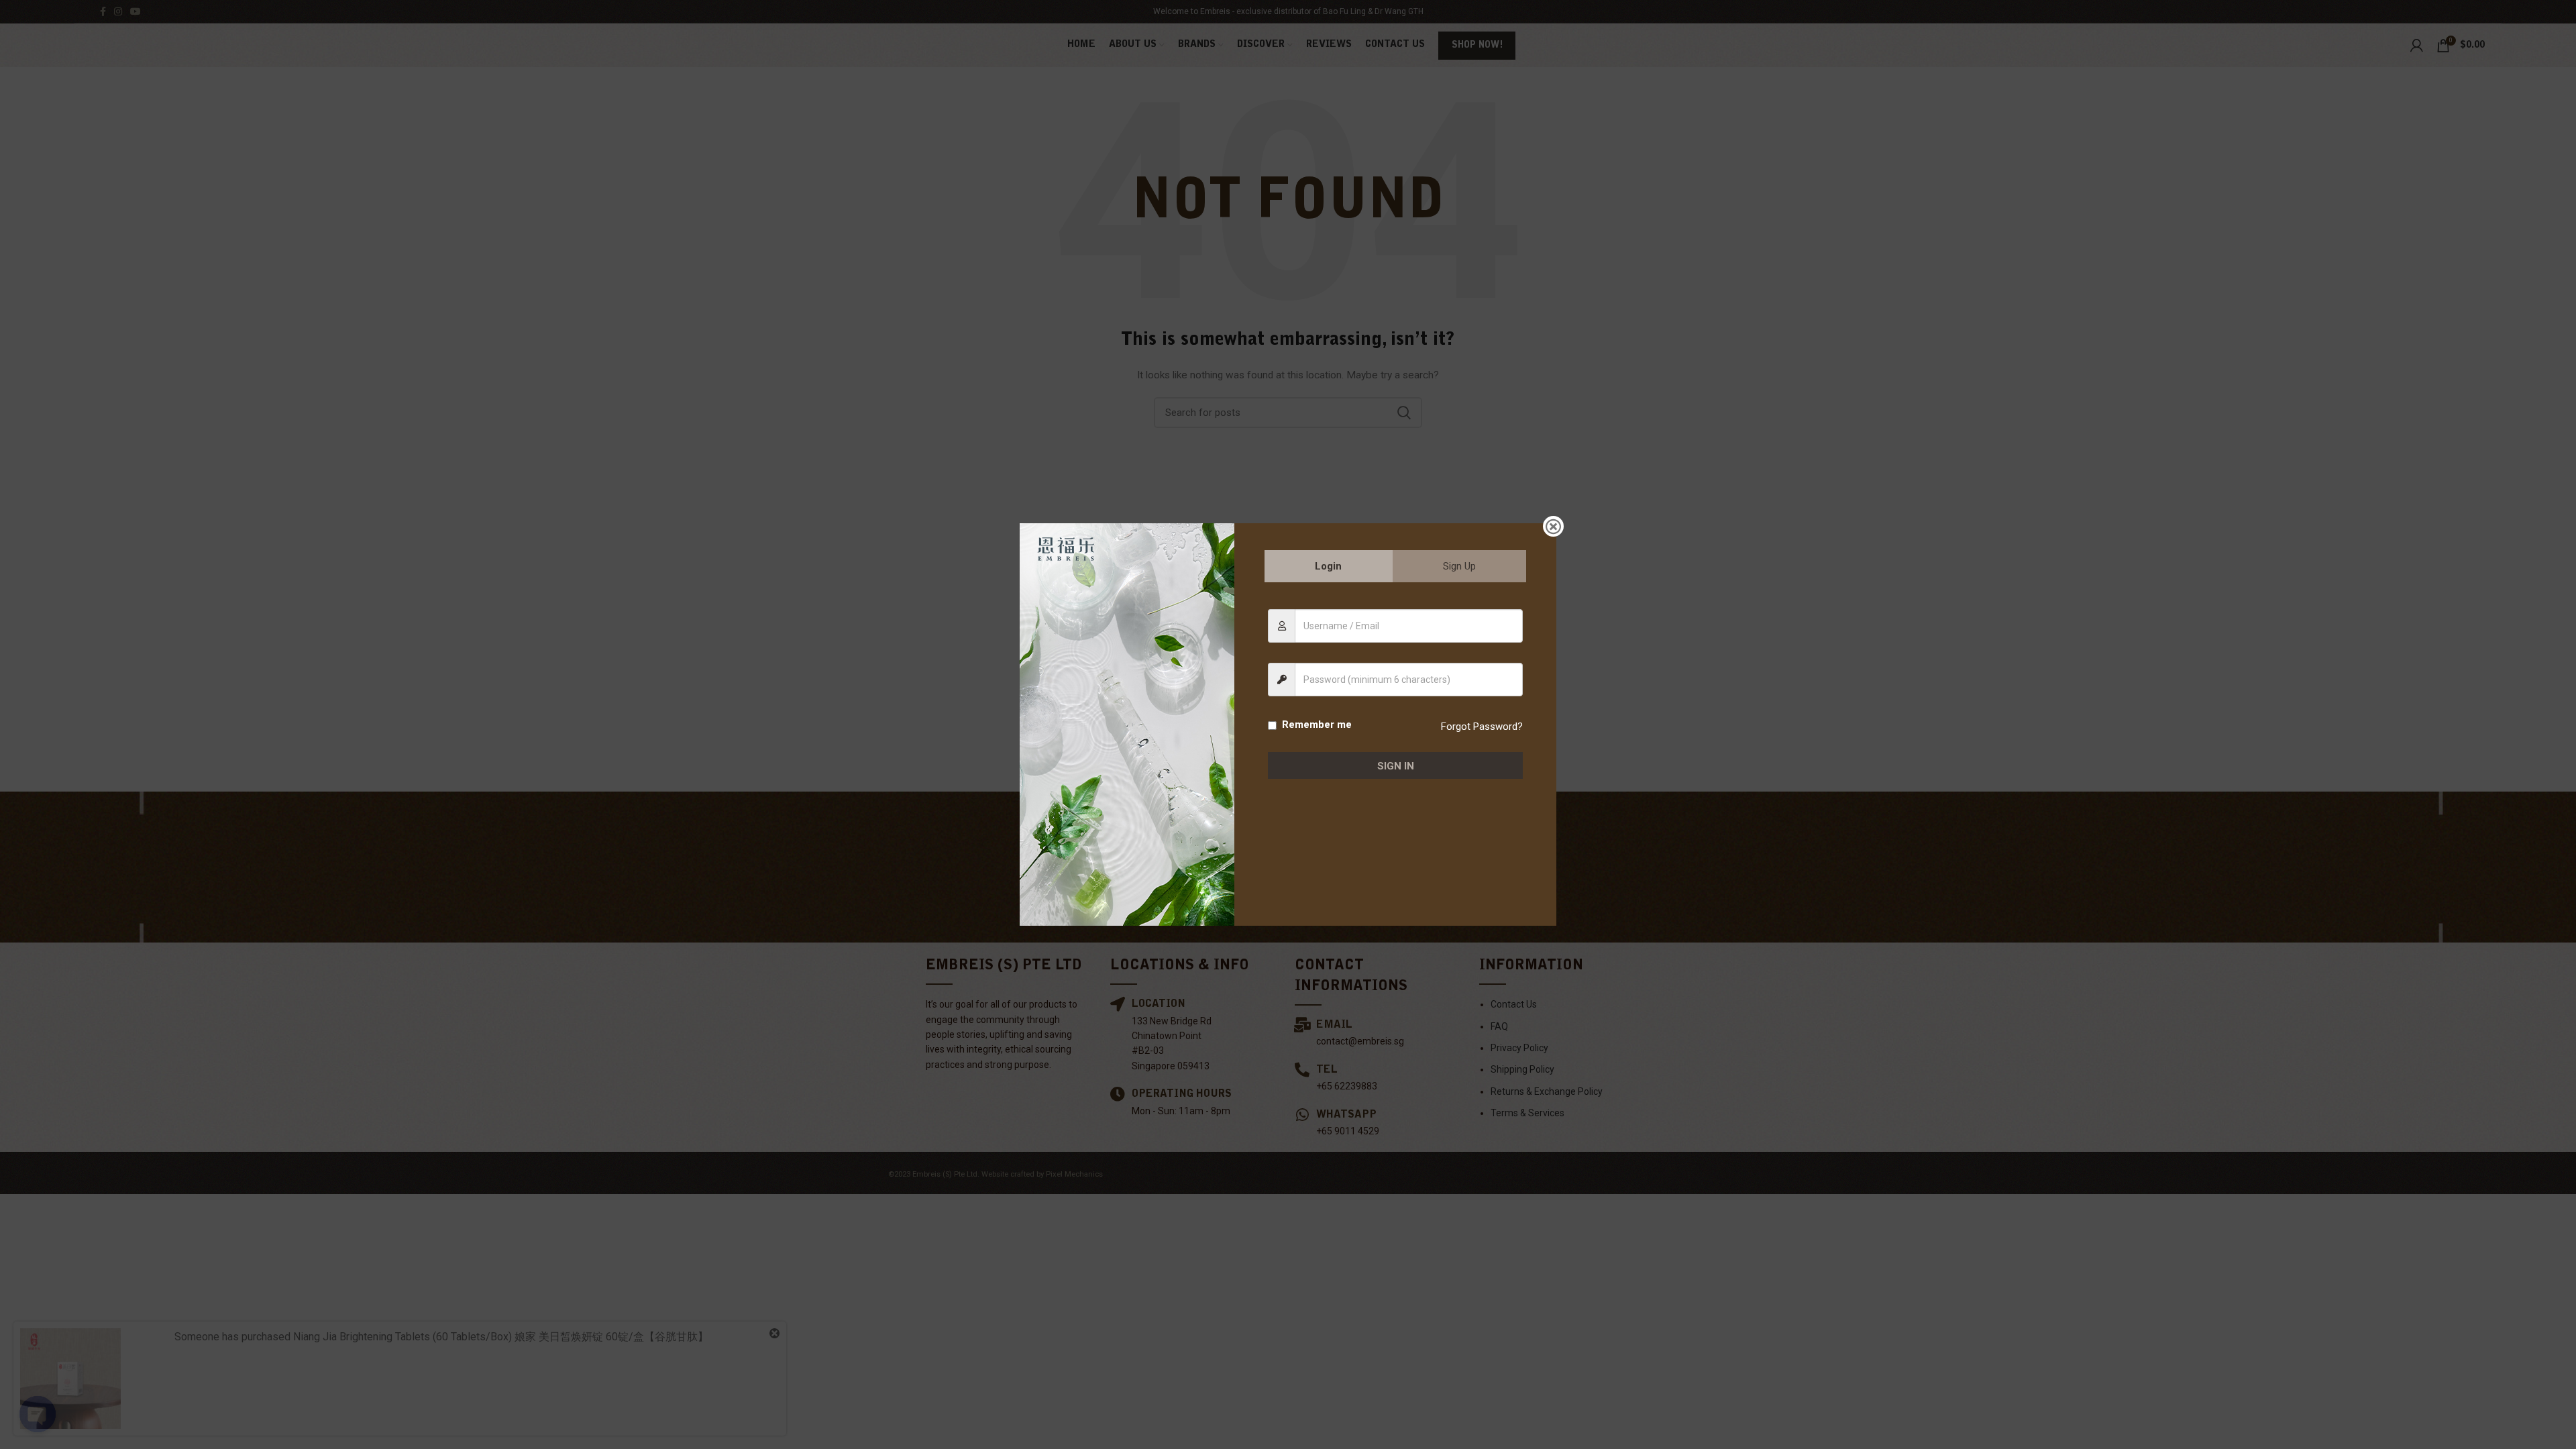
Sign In (1396, 766)
